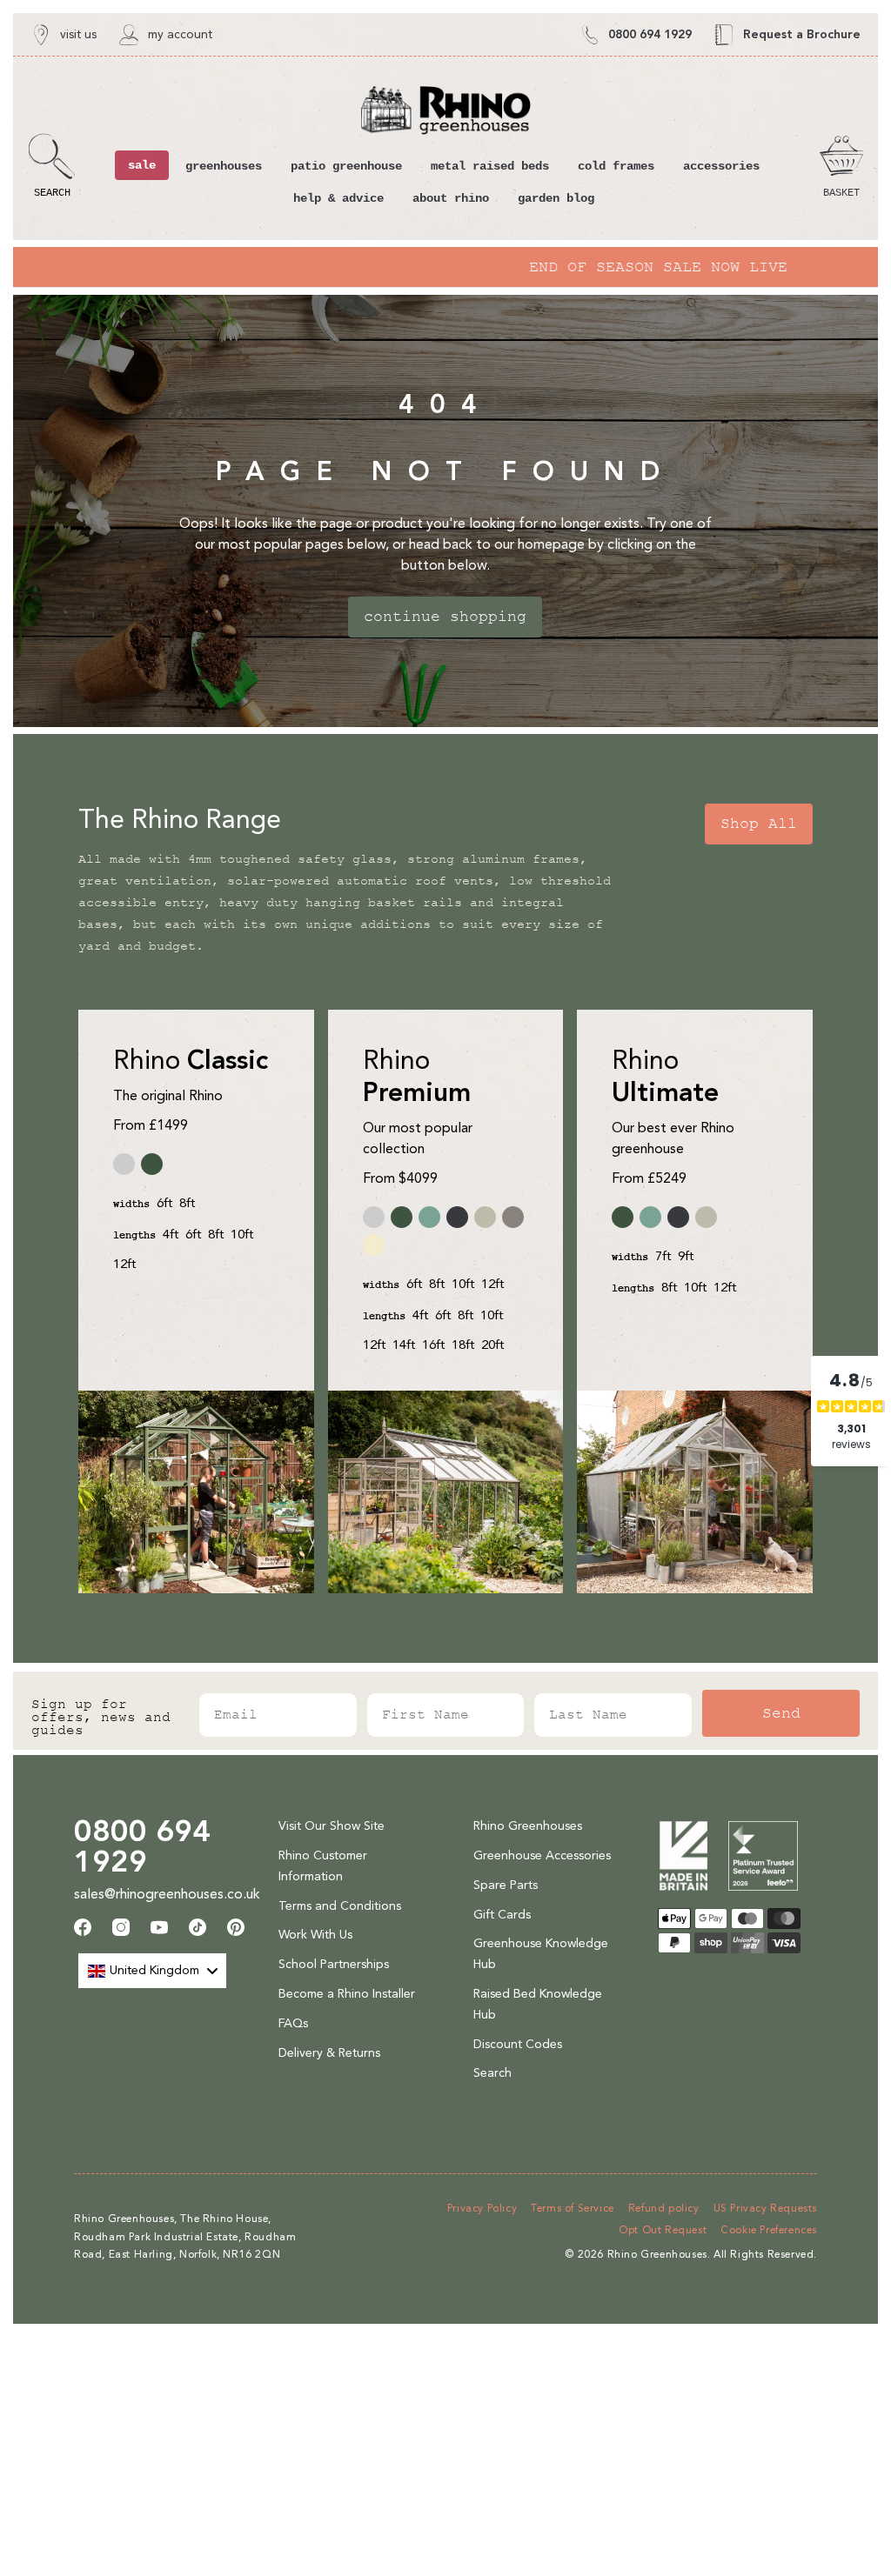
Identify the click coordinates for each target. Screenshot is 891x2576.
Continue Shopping (445, 617)
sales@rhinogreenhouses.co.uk (167, 1894)
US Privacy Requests (765, 2208)
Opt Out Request (663, 2230)
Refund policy (664, 2208)
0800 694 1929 (142, 1846)
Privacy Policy (482, 2208)
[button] (52, 166)
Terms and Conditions (340, 1906)
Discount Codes (518, 2044)
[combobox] (152, 1971)
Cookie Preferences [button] (769, 2230)
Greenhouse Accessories (542, 1855)
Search (492, 2073)
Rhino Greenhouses (528, 1826)
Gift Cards (502, 1915)
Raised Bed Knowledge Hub (538, 2004)
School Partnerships (334, 1964)
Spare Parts (506, 1885)
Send (781, 1713)
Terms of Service (573, 2208)
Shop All (759, 824)
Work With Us (315, 1935)
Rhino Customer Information (323, 1866)
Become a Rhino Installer (347, 1994)
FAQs (293, 2023)
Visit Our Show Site (332, 1826)
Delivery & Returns (329, 2053)
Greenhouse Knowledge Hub (541, 1954)
